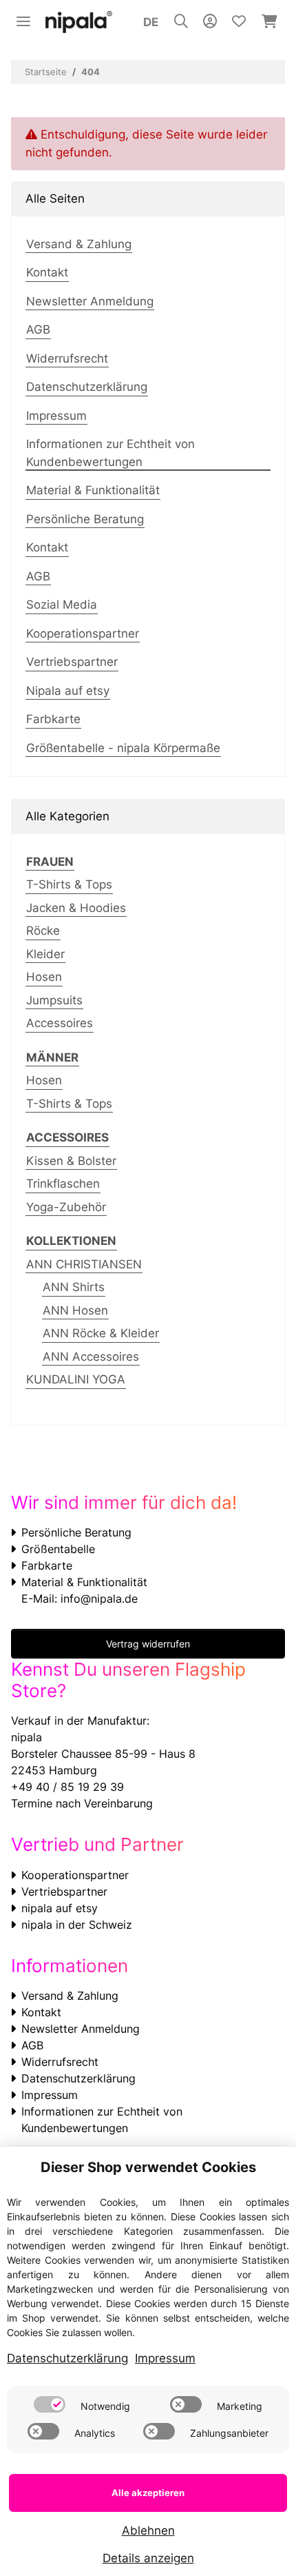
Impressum (56, 416)
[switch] (50, 2404)
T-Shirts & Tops (69, 884)
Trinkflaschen (63, 1184)
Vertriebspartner (72, 662)
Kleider (45, 954)
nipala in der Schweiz (77, 1925)
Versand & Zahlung (79, 244)
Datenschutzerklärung (87, 387)
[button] (181, 22)
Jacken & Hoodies (76, 908)
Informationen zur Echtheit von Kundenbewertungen (110, 453)
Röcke (43, 931)
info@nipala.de (99, 1599)
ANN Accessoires (91, 1357)
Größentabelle (58, 1549)
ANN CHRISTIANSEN (84, 1264)
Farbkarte (53, 719)
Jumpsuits (54, 1000)
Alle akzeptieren (148, 2493)
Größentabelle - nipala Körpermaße (123, 748)
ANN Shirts (74, 1287)
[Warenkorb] (269, 22)
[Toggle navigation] (23, 16)
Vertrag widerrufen (148, 1644)
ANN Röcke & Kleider (101, 1333)
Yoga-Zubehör (66, 1207)
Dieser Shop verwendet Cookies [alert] (148, 2167)
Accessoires (60, 1023)
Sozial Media (62, 605)
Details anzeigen (148, 2558)
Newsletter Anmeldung (90, 301)
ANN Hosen (75, 1310)
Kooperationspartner (83, 633)
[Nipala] (79, 22)
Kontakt (47, 272)
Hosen (44, 977)
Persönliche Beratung (85, 519)
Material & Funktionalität (93, 490)
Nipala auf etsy (68, 691)
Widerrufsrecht (67, 358)
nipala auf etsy (60, 1908)
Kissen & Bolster (71, 1161)
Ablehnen (148, 2531)
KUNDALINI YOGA (76, 1379)
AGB (38, 329)
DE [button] (151, 22)
